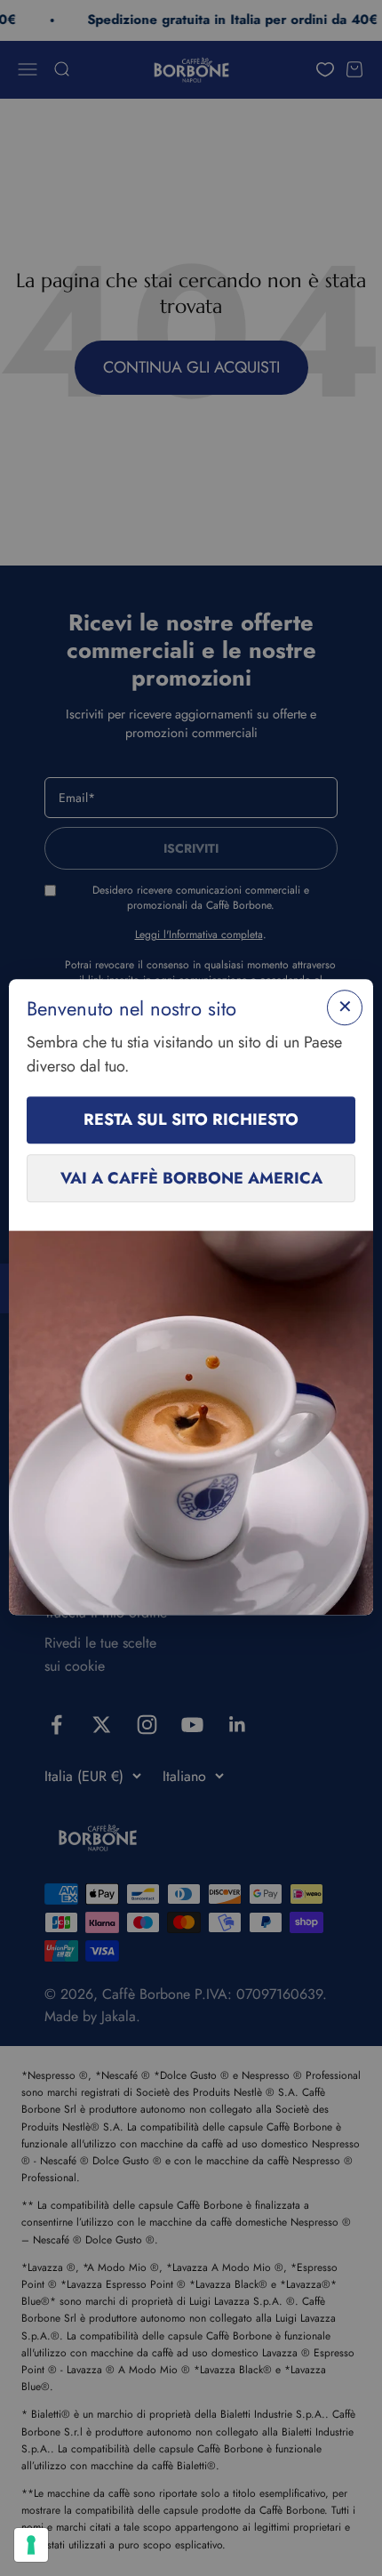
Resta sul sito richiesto (191, 1119)
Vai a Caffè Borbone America (191, 1178)
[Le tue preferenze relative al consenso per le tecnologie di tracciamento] (31, 2545)
